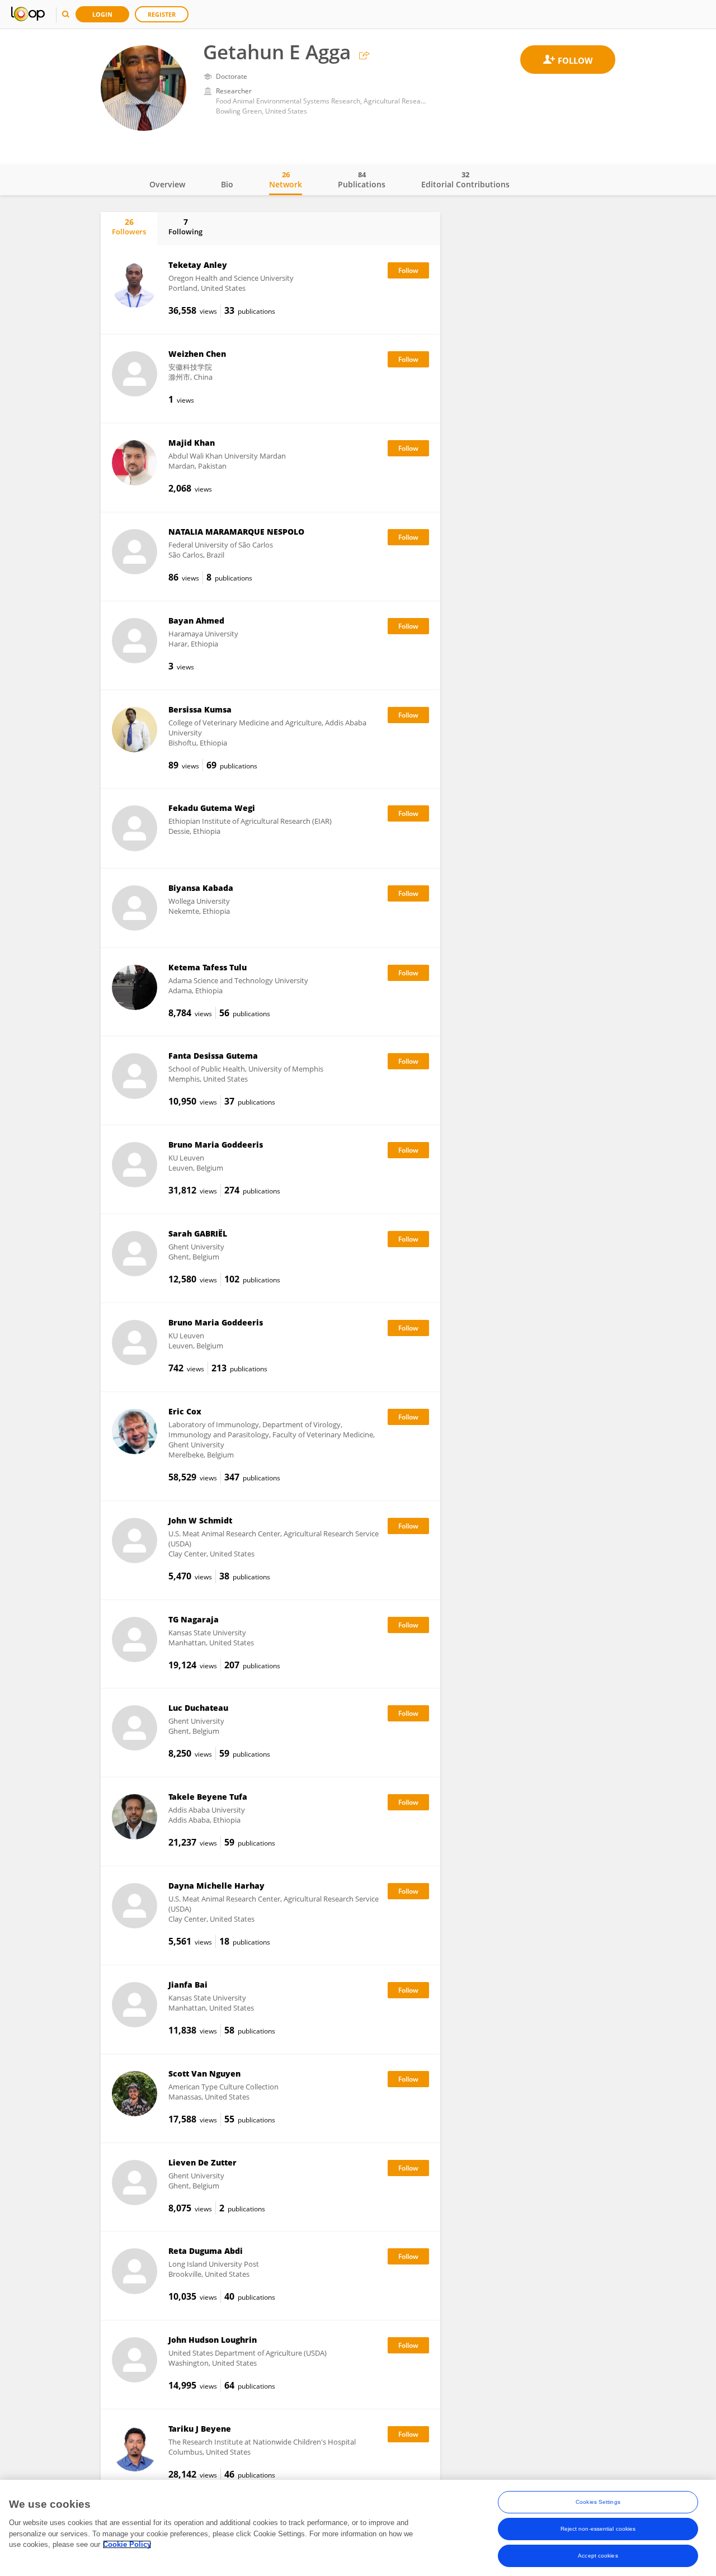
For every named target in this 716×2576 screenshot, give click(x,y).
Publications (362, 180)
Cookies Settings (598, 2502)
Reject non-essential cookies (598, 2529)
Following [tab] (185, 227)
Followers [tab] (129, 227)
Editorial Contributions (465, 180)
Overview (167, 184)
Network (286, 180)
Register (162, 14)
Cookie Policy (127, 2544)
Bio (227, 184)
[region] (358, 2528)
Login (102, 14)
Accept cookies (598, 2556)
